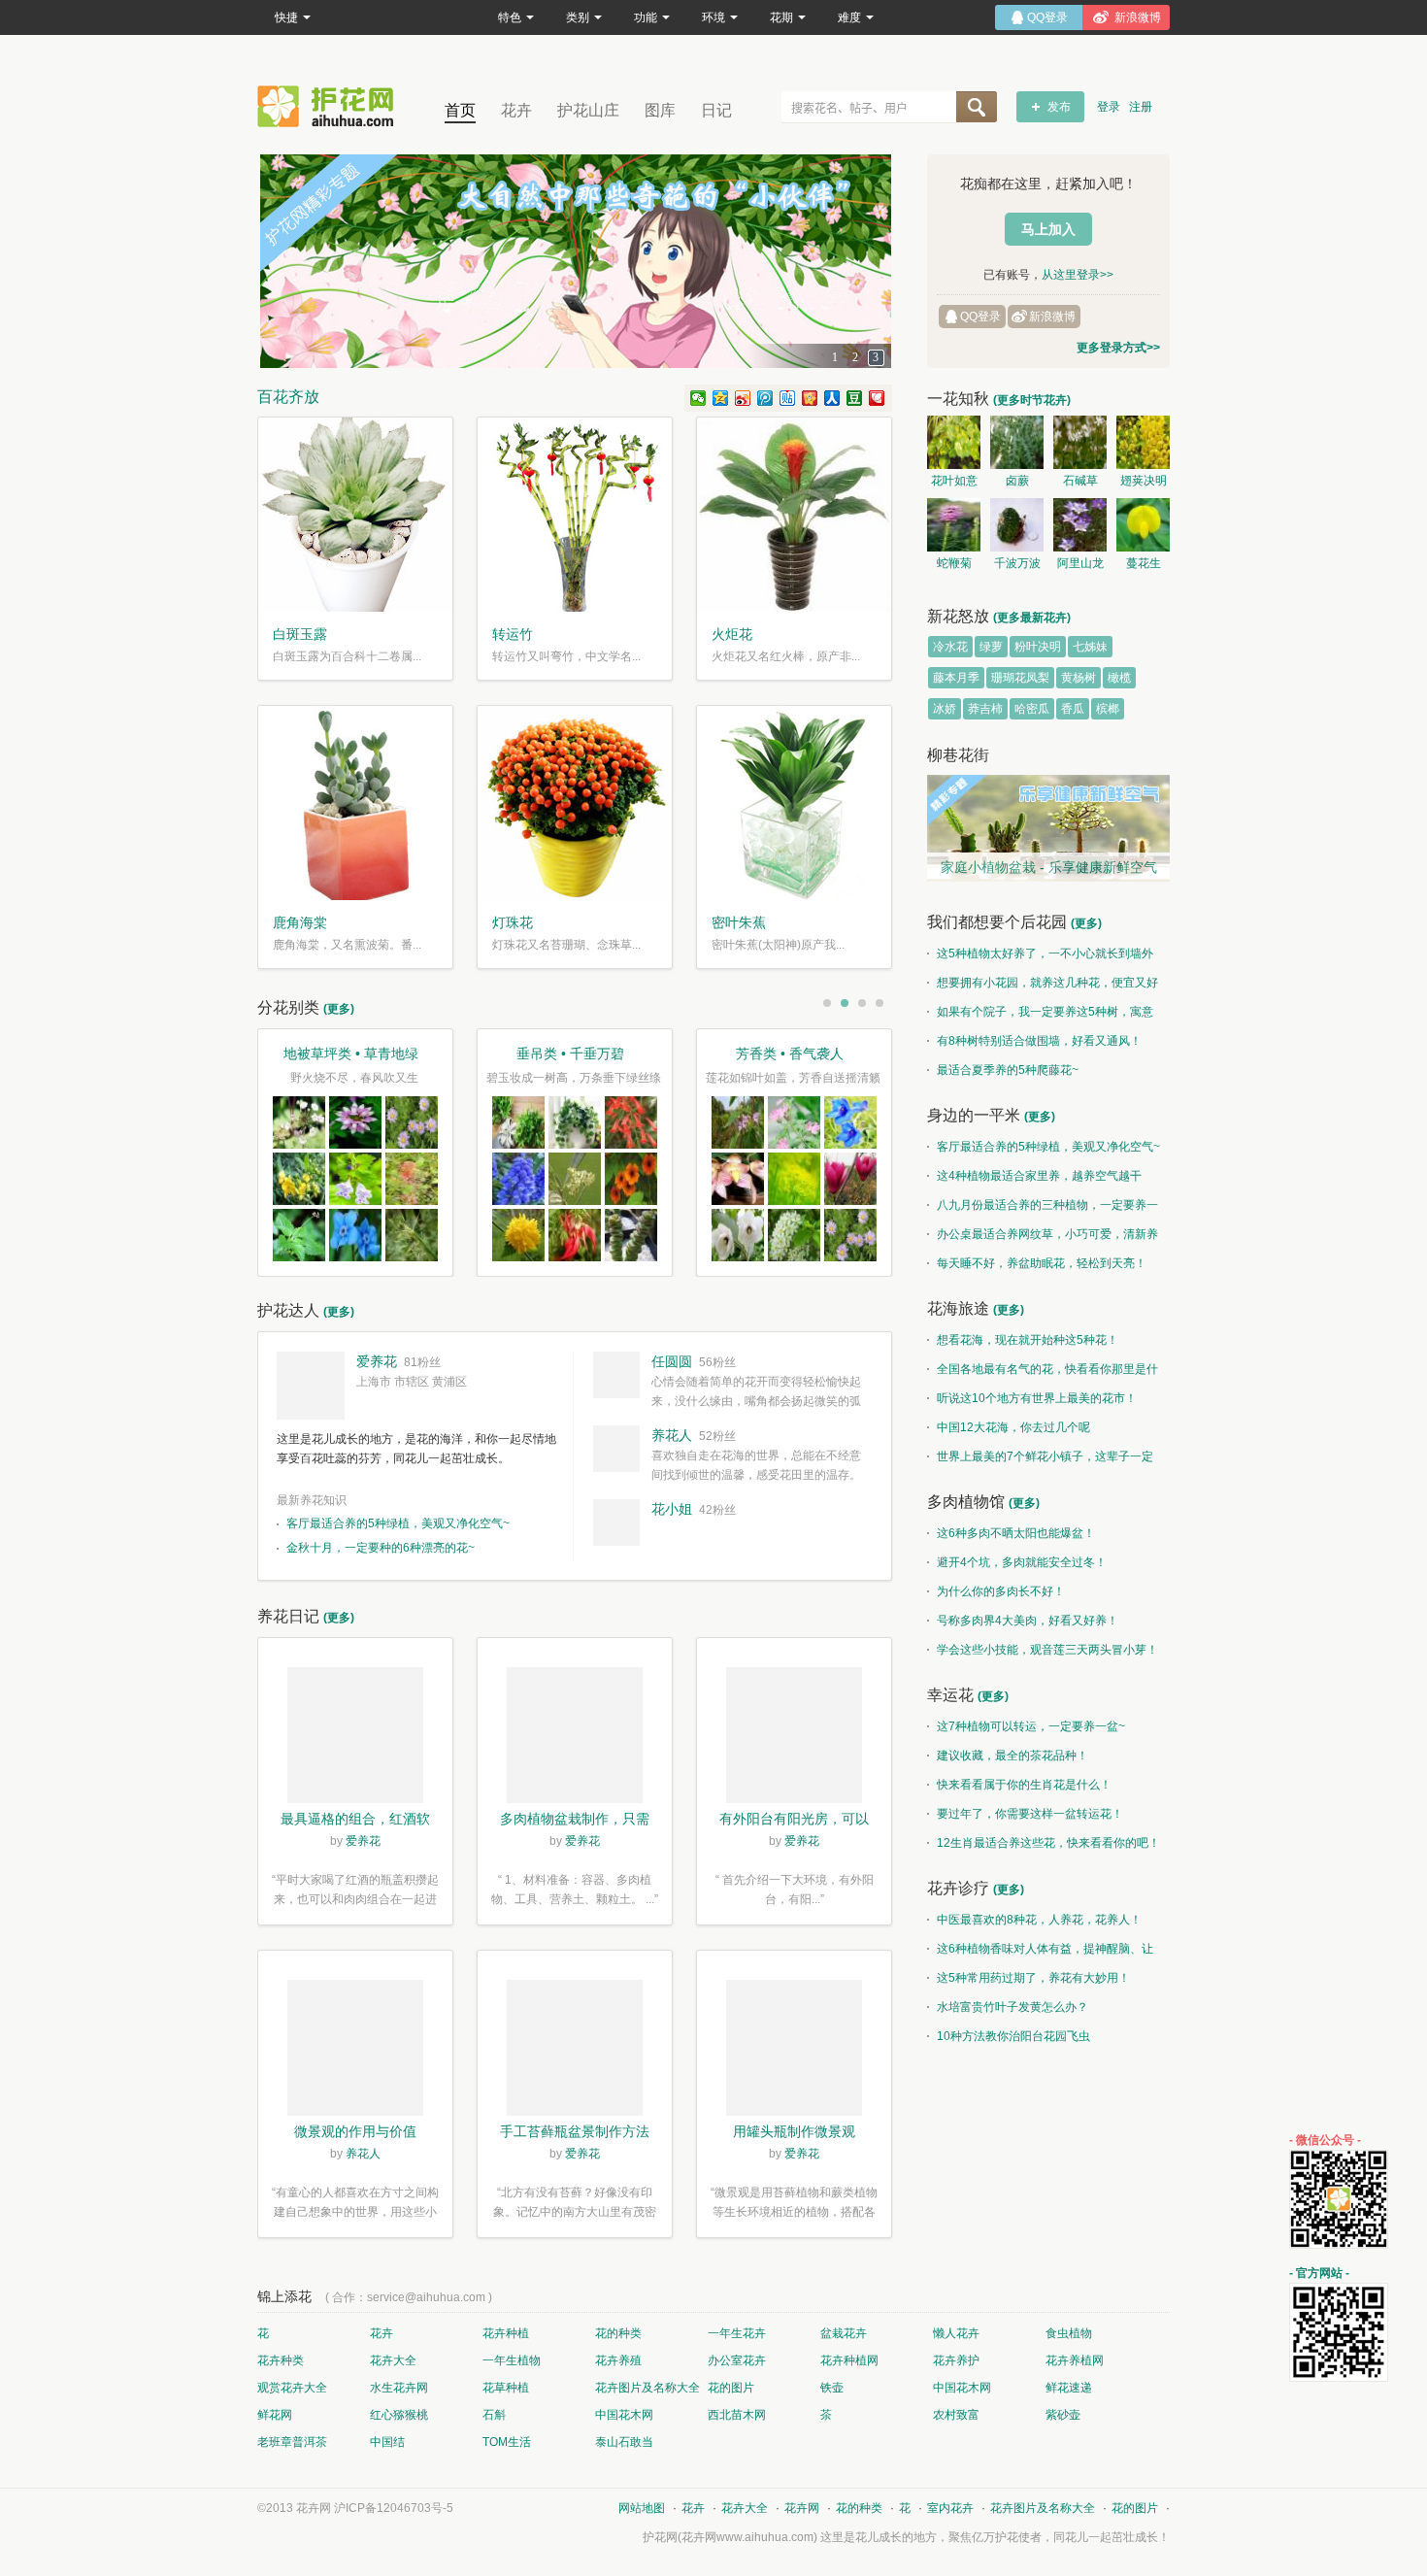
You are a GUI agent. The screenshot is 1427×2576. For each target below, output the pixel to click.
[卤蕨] (1017, 442)
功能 (646, 17)
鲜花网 (275, 2415)
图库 (660, 110)
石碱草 (1080, 481)
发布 (1059, 107)
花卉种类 (281, 2360)
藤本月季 (956, 678)
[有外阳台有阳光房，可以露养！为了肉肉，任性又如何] (794, 1738)
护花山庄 (588, 110)
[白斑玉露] (355, 515)
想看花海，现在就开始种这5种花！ (1028, 1340)
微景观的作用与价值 (355, 2131)
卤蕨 (1017, 481)
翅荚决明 (1144, 481)
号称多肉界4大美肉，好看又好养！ (1028, 1621)
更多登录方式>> (1118, 348)
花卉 (516, 110)
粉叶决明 (1038, 647)
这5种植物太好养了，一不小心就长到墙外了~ (1040, 957)
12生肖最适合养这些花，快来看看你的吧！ (1048, 1843)
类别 (578, 17)
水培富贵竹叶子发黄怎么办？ (1012, 2007)
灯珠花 (513, 922)
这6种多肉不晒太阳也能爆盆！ (1016, 1533)
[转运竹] (575, 515)
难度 (849, 17)
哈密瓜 (1032, 709)
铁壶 (832, 2388)
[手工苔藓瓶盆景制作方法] (575, 2051)
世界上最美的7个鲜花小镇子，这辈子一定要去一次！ (1040, 1460)
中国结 (387, 2442)
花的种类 (618, 2333)
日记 (716, 110)
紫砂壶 (1063, 2415)
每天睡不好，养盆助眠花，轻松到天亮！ (1042, 1263)
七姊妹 (1090, 647)
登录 (1109, 107)
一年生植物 (512, 2360)
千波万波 (1017, 563)
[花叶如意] (954, 442)
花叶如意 (954, 481)
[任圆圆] (616, 1375)
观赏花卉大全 (292, 2388)
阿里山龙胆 (1080, 566)
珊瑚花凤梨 (1020, 678)
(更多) (339, 1009)
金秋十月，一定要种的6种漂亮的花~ (381, 1548)
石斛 (494, 2415)
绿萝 (991, 647)
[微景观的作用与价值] (355, 2051)
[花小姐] (616, 1522)
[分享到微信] (698, 398)
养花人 (672, 1435)
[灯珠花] (575, 803)
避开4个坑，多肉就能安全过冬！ (1022, 1562)
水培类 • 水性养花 (351, 1054)
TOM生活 (507, 2442)
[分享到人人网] (832, 398)
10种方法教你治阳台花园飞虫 (1013, 2036)
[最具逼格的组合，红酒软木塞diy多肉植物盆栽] (355, 1738)
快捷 (286, 17)
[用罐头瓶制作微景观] (794, 2051)
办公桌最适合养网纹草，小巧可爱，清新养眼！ (1043, 1238)
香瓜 (1073, 709)
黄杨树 (1079, 678)
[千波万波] (1017, 525)
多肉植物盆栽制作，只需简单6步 (575, 1821)
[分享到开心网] (810, 398)
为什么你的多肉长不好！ (1001, 1591)
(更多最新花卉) (1032, 618)
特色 (510, 17)
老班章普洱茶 (292, 2442)
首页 (460, 110)
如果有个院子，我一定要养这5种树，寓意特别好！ (1040, 1016)
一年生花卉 (737, 2333)
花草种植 (506, 2388)
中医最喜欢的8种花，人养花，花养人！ (1039, 1920)
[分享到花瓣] (877, 398)
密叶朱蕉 (739, 922)
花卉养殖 (618, 2360)
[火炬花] (794, 515)
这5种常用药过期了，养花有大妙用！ (1033, 1978)
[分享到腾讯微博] (765, 398)
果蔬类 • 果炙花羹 (570, 1054)
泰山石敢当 (624, 2442)
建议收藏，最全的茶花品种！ (1012, 1756)
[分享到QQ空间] (721, 398)
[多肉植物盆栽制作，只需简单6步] (575, 1738)
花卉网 (330, 106)
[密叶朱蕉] (794, 803)
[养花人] (616, 1449)
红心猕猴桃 (399, 2415)
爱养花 (377, 1361)
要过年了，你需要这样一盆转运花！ (1030, 1814)
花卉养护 (956, 2360)
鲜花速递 (1069, 2388)
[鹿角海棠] (355, 803)
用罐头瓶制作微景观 (794, 2131)
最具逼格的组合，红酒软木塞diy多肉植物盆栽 (355, 1821)
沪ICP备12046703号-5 (394, 2508)
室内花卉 (950, 2508)
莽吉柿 (985, 709)
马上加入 (1048, 229)
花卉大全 (393, 2360)
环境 (713, 17)
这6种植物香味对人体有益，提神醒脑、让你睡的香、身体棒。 (1040, 1953)
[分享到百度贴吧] (788, 398)
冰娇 (945, 709)
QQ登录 (980, 317)
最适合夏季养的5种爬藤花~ (1008, 1070)
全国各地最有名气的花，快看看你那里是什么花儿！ (1043, 1373)
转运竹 (513, 634)
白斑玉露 (300, 634)
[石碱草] (1080, 442)
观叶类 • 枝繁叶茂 (790, 1054)
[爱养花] (311, 1386)
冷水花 (950, 647)
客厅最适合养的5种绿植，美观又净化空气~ (398, 1523)
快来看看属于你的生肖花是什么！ (1024, 1785)
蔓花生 (1144, 563)
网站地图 (642, 2508)
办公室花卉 (737, 2360)
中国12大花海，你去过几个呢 (1013, 1427)
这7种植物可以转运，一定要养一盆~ (1031, 1726)
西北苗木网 (737, 2415)
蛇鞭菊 (954, 563)
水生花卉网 (399, 2388)
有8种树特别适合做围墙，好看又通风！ (1039, 1041)
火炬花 (732, 634)
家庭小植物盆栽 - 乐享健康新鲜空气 (1049, 867)
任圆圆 (672, 1361)
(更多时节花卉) (1032, 400)
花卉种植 (506, 2333)
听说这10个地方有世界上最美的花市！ (1037, 1398)
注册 (1141, 107)
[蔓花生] (1143, 525)
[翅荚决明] (1143, 442)
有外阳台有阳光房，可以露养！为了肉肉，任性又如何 (794, 1821)
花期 (781, 17)
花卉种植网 (849, 2360)
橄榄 (1119, 678)
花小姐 (672, 1509)
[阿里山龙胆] (1080, 525)
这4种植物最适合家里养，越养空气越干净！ (1034, 1180)
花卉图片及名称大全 (647, 2388)
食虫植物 (1069, 2333)
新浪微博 (1052, 317)
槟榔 (1108, 709)
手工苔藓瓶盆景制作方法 (575, 2131)
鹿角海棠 (300, 922)
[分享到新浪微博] (743, 398)
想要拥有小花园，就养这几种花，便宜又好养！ (1043, 987)
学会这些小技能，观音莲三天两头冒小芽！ (1047, 1650)
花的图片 (731, 2388)
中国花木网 (962, 2388)
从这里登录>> (1078, 275)
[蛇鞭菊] (954, 525)
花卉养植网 (1075, 2360)
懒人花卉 (956, 2333)
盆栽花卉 (844, 2333)
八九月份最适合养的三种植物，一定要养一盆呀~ (1043, 1209)
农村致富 (956, 2415)
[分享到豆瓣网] (855, 398)
